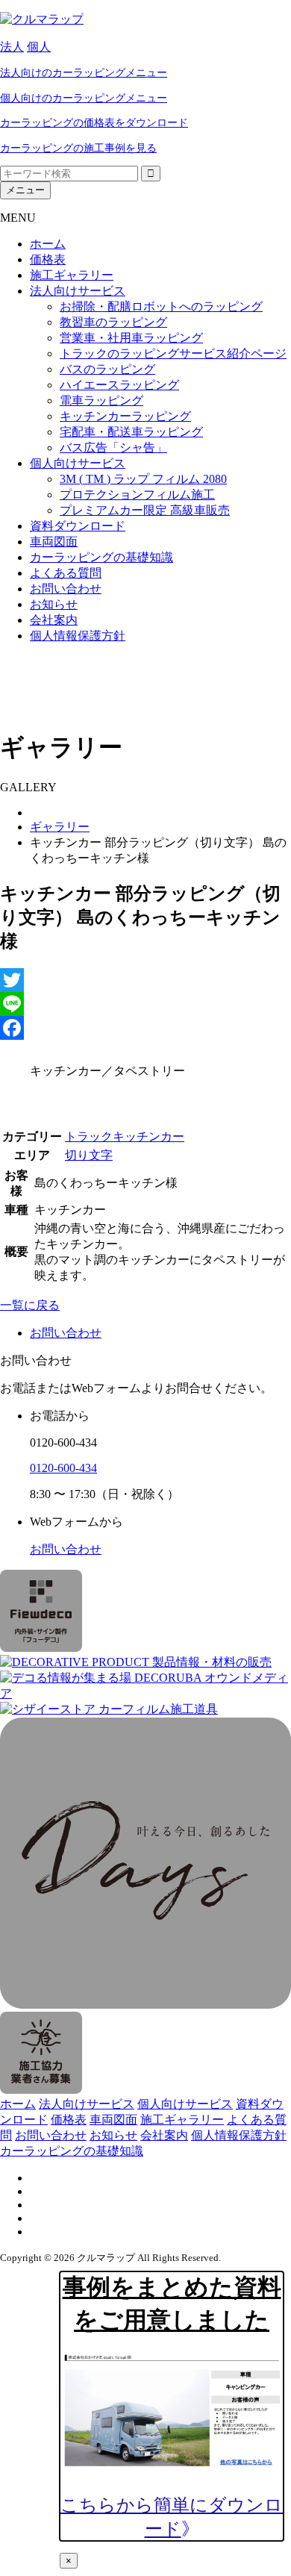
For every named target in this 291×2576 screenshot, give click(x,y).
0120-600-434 (63, 1468)
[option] (160, 1072)
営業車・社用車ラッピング (131, 338)
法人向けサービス (78, 291)
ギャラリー (60, 827)
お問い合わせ (66, 589)
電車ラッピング (101, 400)
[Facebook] (145, 1028)
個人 (39, 47)
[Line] (145, 1004)
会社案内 (54, 620)
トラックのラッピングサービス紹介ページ (173, 353)
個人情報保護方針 (78, 636)
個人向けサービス (78, 463)
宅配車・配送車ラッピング (131, 432)
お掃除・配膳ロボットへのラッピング (161, 306)
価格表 (48, 259)
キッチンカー (148, 1136)
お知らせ (54, 604)
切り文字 (89, 1155)
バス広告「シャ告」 (113, 447)
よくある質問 (66, 573)
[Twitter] (145, 980)
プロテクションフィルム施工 (137, 495)
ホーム (48, 244)
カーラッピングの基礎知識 (101, 557)
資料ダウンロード (78, 526)
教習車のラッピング (113, 322)
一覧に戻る (30, 1305)
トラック (89, 1136)
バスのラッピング (107, 369)
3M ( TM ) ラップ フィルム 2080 (143, 479)
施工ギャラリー (72, 275)
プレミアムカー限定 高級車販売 (145, 510)
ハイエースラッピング (119, 385)
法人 (12, 47)
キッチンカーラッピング (125, 416)
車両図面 (54, 542)
